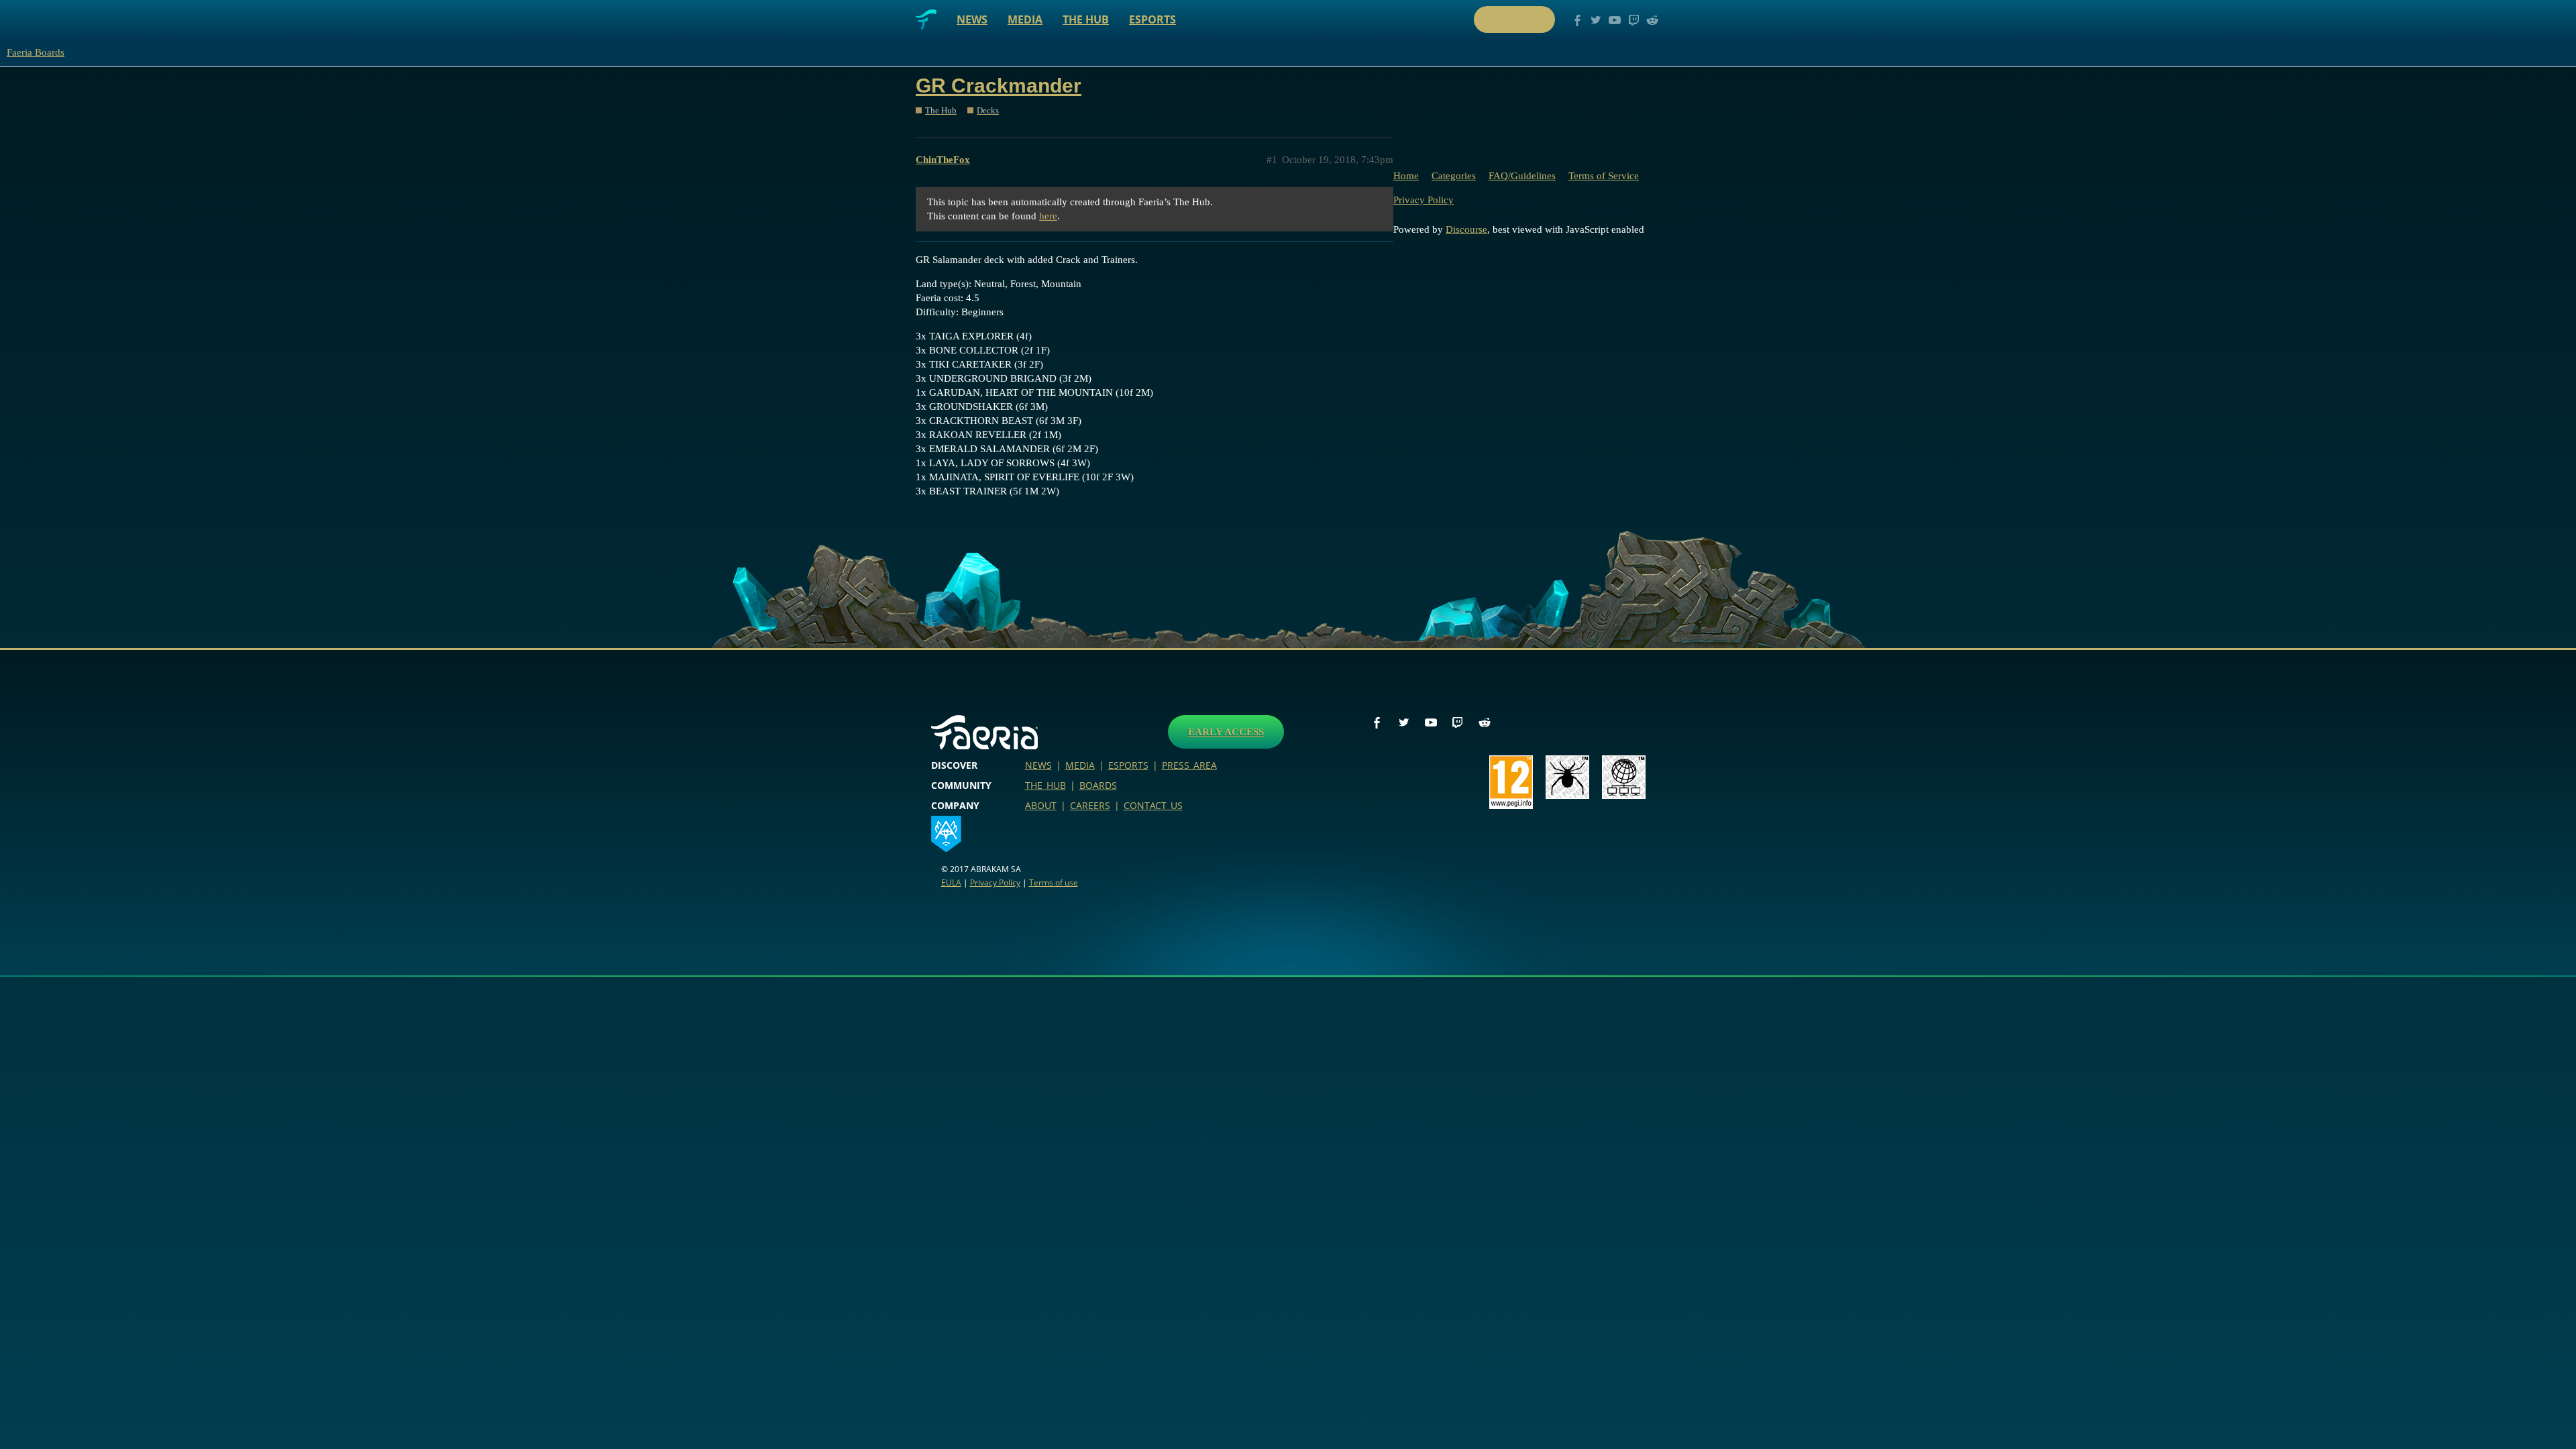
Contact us (1153, 805)
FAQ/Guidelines (1522, 176)
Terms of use (1054, 882)
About (1041, 805)
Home (1406, 176)
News (972, 19)
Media (1025, 19)
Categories (1454, 176)
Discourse (1466, 229)
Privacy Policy (1424, 200)
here (1048, 216)
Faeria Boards (36, 52)
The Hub (1086, 19)
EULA (951, 882)
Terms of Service (1604, 176)
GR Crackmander (999, 86)
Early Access (1226, 732)
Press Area (1189, 765)
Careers (1090, 805)
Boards (1098, 785)
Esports (1152, 19)
